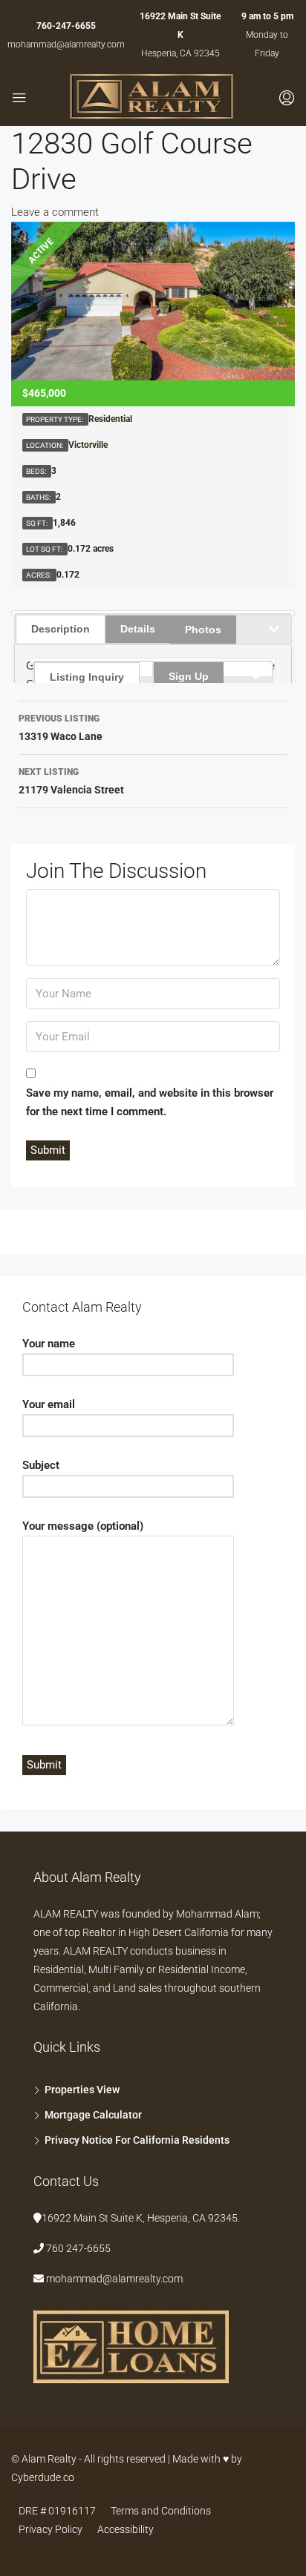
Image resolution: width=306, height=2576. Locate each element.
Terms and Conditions (161, 2511)
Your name (49, 1344)
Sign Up (189, 676)
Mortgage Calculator (93, 2115)
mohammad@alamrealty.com (66, 44)
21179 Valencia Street (71, 781)
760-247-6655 (66, 26)
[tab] (93, 669)
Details (138, 629)
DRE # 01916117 (57, 2511)
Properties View (82, 2090)
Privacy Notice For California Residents (137, 2140)
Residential (110, 419)
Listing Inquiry (87, 677)
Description (61, 629)
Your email (49, 1404)
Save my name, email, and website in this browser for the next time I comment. (150, 1102)
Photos (203, 630)
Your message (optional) (83, 1526)
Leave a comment (55, 212)
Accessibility (126, 2529)
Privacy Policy (51, 2529)
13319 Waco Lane (61, 728)
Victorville (88, 445)
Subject (41, 1465)
